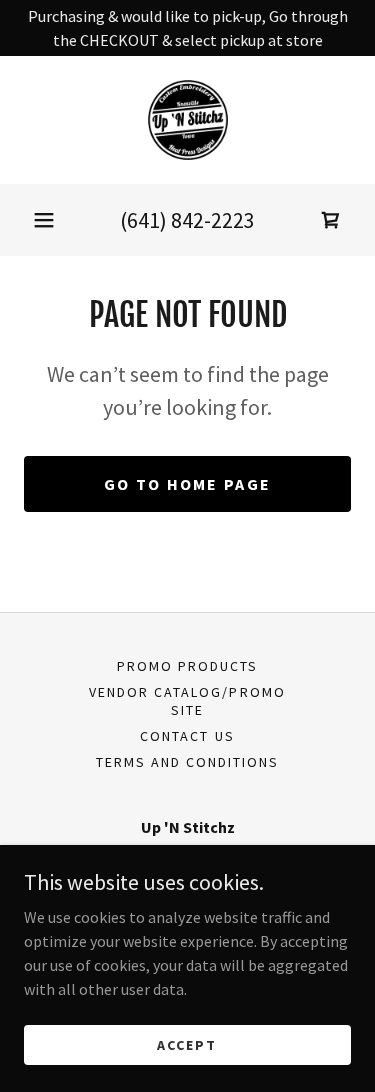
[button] (44, 220)
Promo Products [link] (187, 666)
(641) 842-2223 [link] (187, 220)
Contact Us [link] (187, 736)
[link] (188, 120)
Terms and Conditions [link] (187, 762)
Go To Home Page (187, 484)
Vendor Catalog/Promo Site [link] (187, 701)
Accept (187, 1044)
